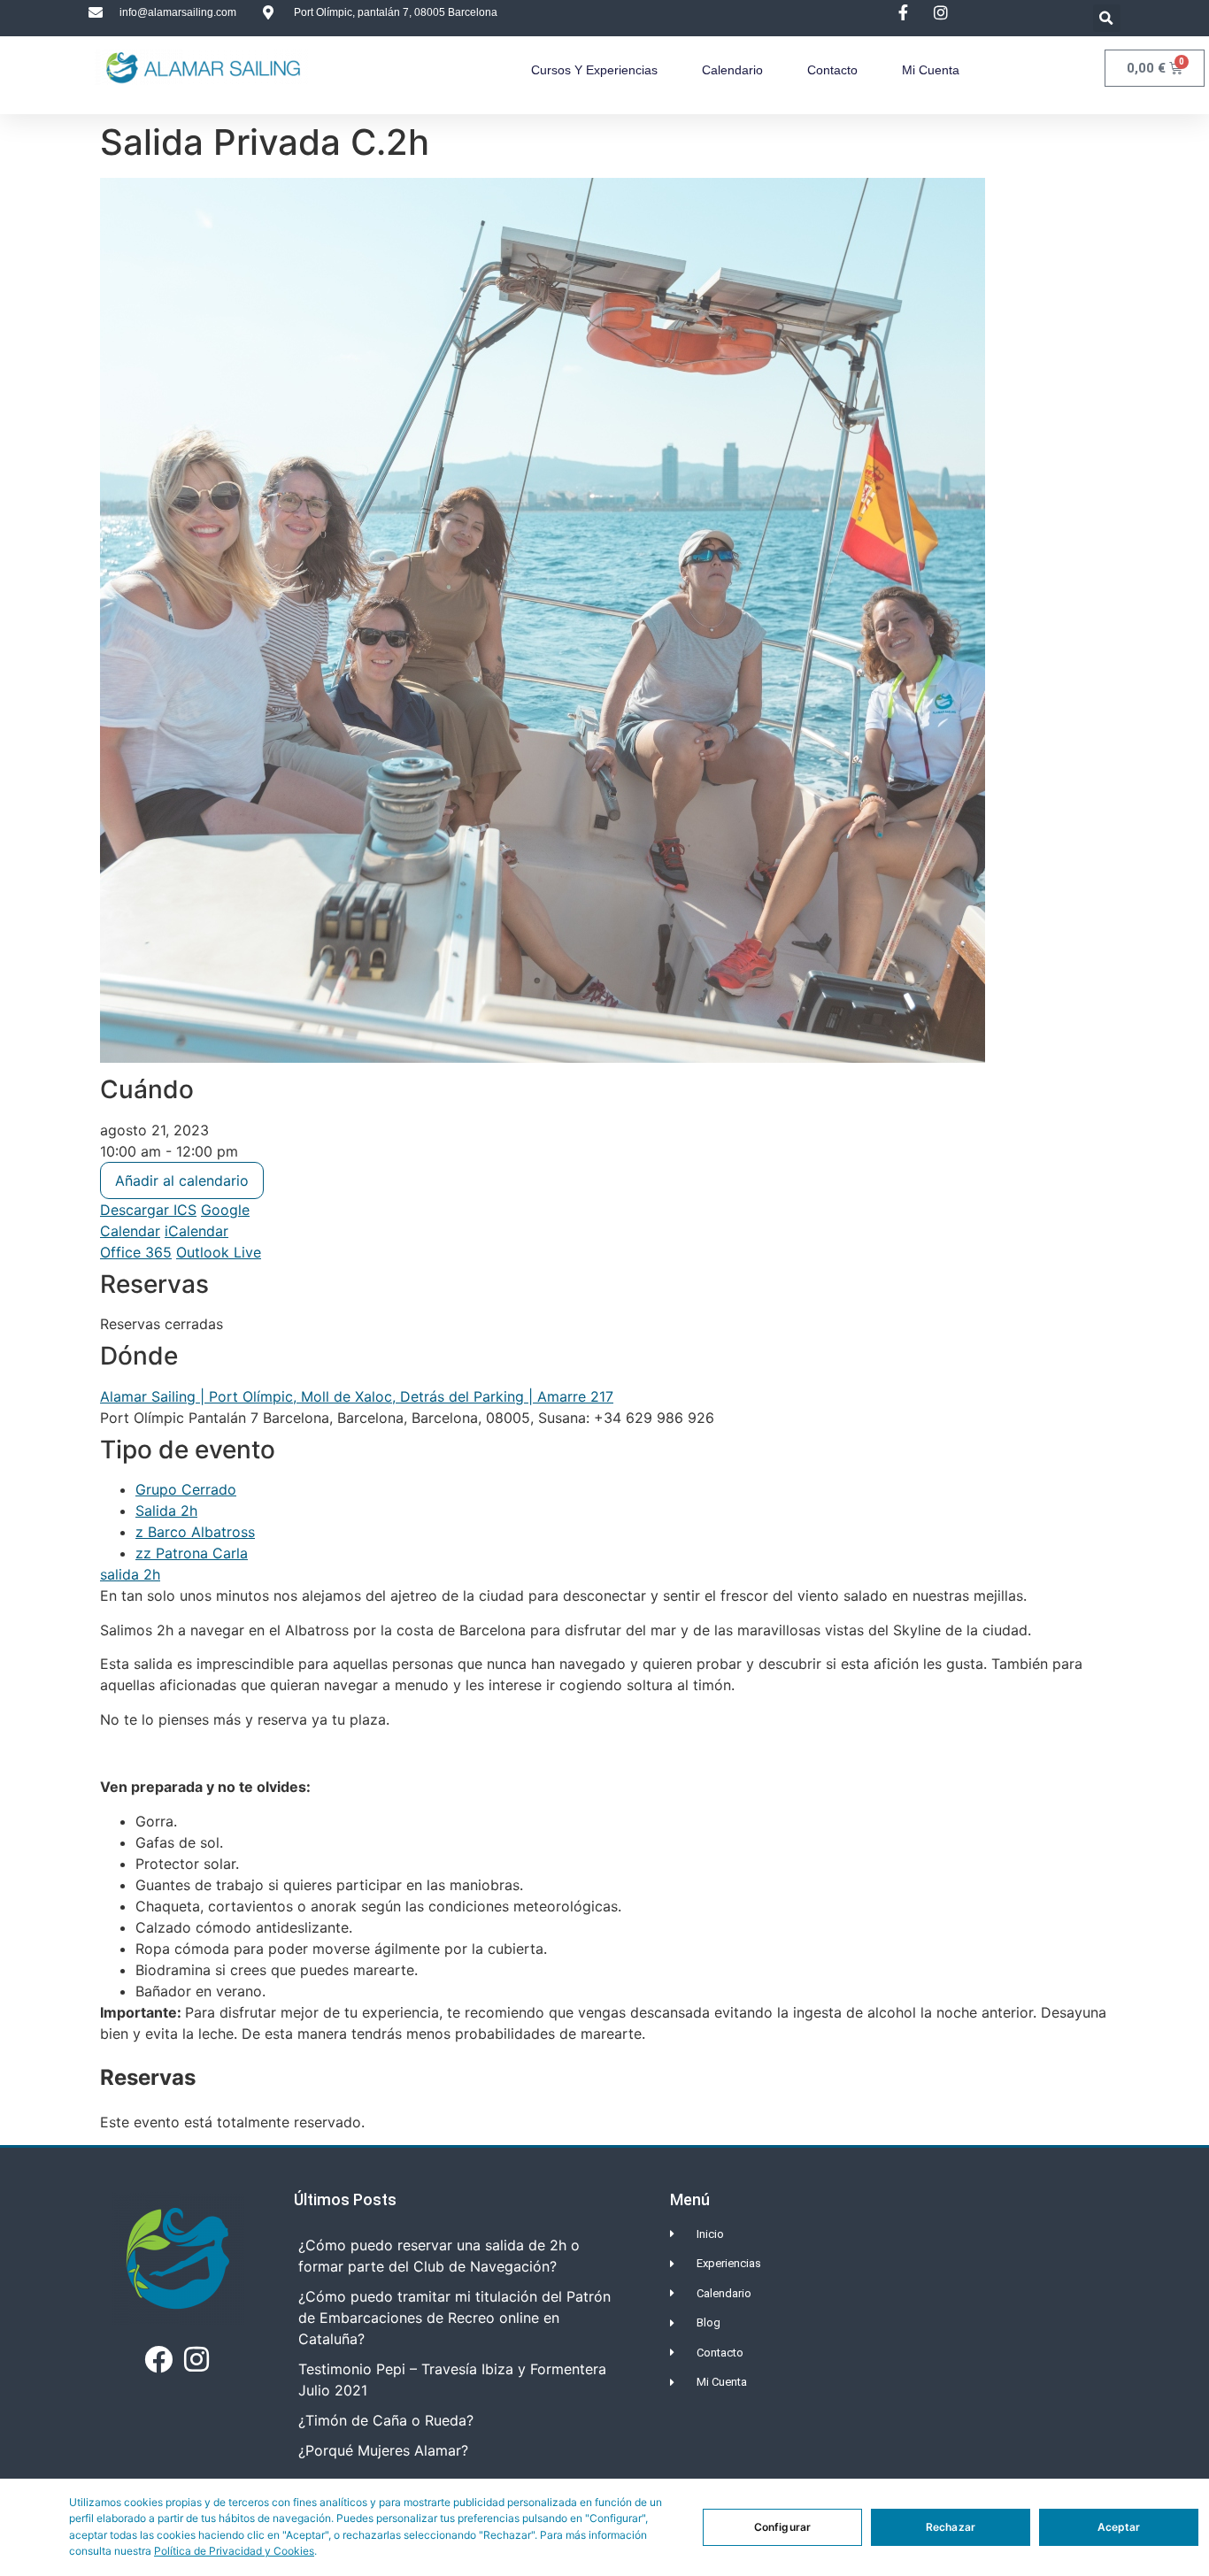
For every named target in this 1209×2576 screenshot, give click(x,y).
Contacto (832, 70)
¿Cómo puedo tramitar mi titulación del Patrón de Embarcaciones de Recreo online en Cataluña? (454, 2318)
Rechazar (951, 2527)
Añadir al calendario (182, 1180)
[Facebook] (158, 2359)
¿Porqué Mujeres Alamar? (383, 2450)
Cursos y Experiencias (594, 70)
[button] (1107, 18)
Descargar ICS (148, 1210)
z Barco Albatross (195, 1532)
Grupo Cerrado (186, 1489)
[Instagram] (196, 2359)
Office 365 (136, 1252)
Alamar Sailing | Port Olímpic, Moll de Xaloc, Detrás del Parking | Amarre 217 (357, 1396)
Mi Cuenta (931, 70)
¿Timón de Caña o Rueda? (386, 2420)
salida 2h (130, 1574)
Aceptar (1119, 2527)
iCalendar (196, 1231)
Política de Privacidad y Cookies (234, 2551)
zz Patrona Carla (192, 1553)
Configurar (782, 2527)
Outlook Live (219, 1252)
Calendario (732, 70)
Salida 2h (166, 1511)
